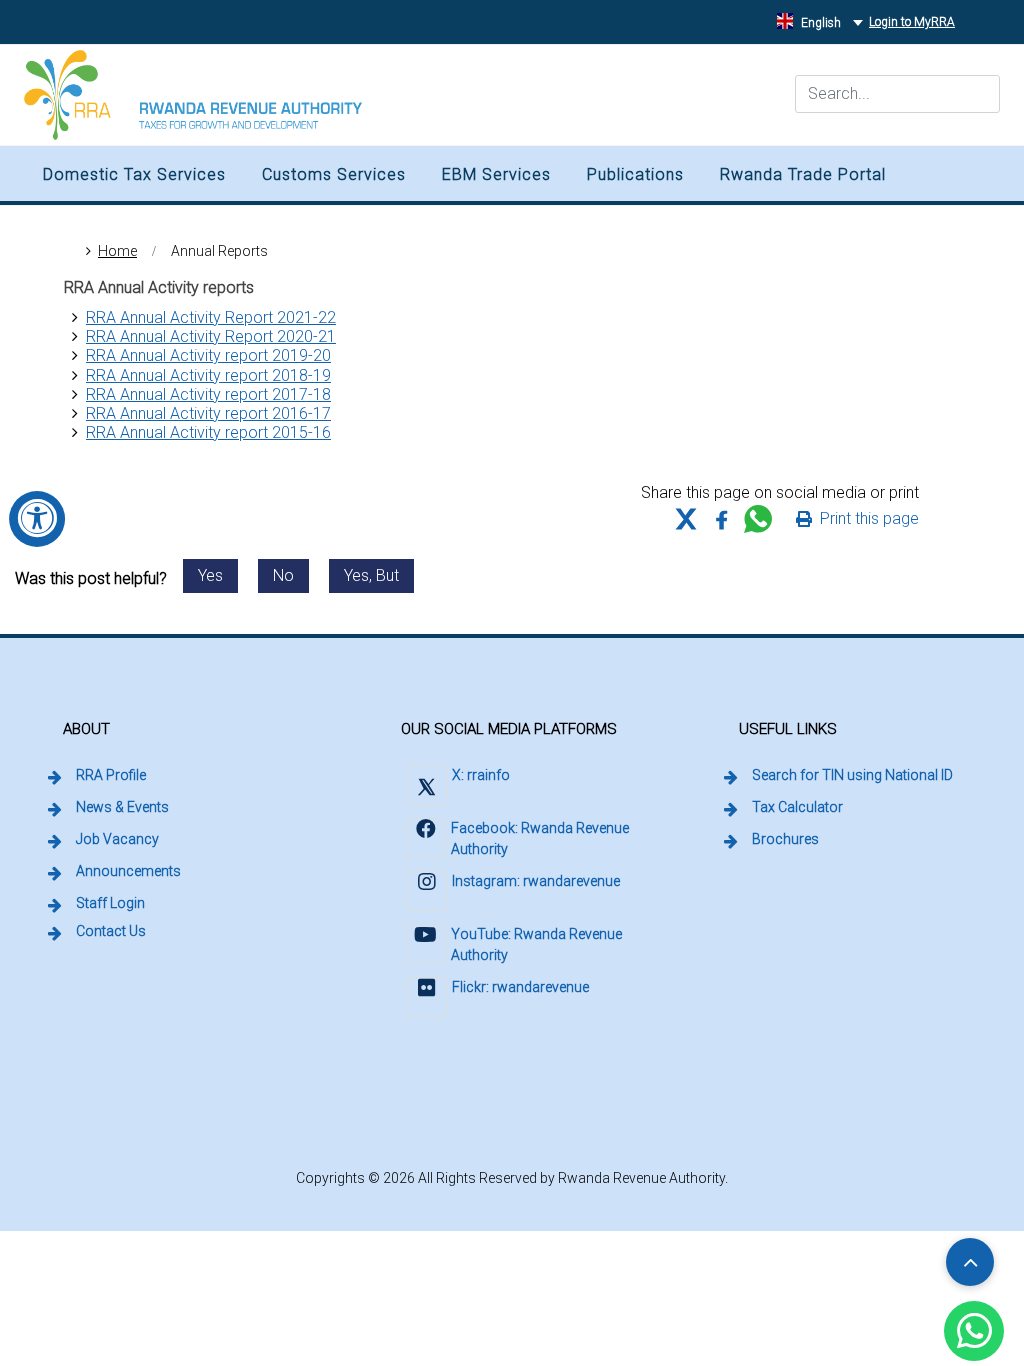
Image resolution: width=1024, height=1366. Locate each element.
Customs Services (334, 174)
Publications (635, 174)
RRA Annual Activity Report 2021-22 (211, 317)
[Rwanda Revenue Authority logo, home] (193, 95)
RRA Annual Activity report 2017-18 (208, 394)
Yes (210, 575)
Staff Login (112, 902)
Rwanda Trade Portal (803, 174)
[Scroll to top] (970, 1262)
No (283, 575)
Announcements (128, 871)
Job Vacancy (117, 839)
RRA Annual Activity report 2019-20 (208, 355)
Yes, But (371, 575)
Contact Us (111, 931)
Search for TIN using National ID (854, 774)
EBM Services (496, 174)
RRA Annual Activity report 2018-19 (208, 375)
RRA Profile (111, 775)
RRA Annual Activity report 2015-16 (208, 432)
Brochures (785, 839)
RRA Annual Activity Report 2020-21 (211, 336)
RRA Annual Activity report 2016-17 (208, 413)
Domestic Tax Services (134, 174)
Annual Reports (219, 251)
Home (117, 251)
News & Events (122, 807)
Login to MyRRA (915, 21)
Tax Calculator (797, 807)
